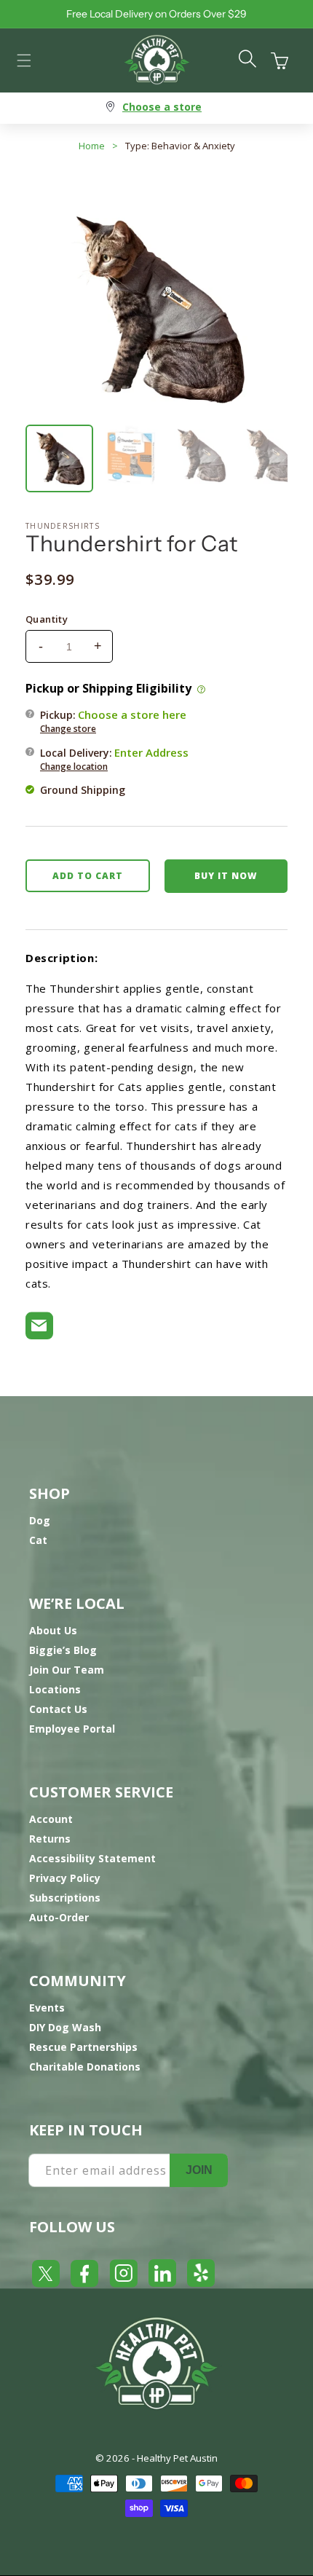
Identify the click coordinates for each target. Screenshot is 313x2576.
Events (47, 2008)
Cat (38, 1540)
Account (51, 1819)
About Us (53, 1630)
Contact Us (58, 1709)
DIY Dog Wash (65, 2027)
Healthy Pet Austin (177, 2458)
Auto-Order (59, 1917)
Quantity (47, 619)
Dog (40, 1520)
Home (92, 146)
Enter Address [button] (151, 752)
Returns (50, 1839)
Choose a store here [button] (132, 714)
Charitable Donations (85, 2067)
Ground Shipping (83, 790)
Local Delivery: (114, 759)
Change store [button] (68, 729)
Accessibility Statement (92, 1858)
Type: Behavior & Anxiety (180, 146)
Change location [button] (74, 767)
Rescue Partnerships (83, 2047)
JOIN (199, 2170)
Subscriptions (65, 1898)
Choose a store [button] (162, 107)
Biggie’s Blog (63, 1650)
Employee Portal (72, 1729)
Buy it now (226, 876)
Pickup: (113, 721)
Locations (55, 1689)
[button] (24, 60)
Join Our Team (67, 1670)
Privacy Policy (65, 1878)
